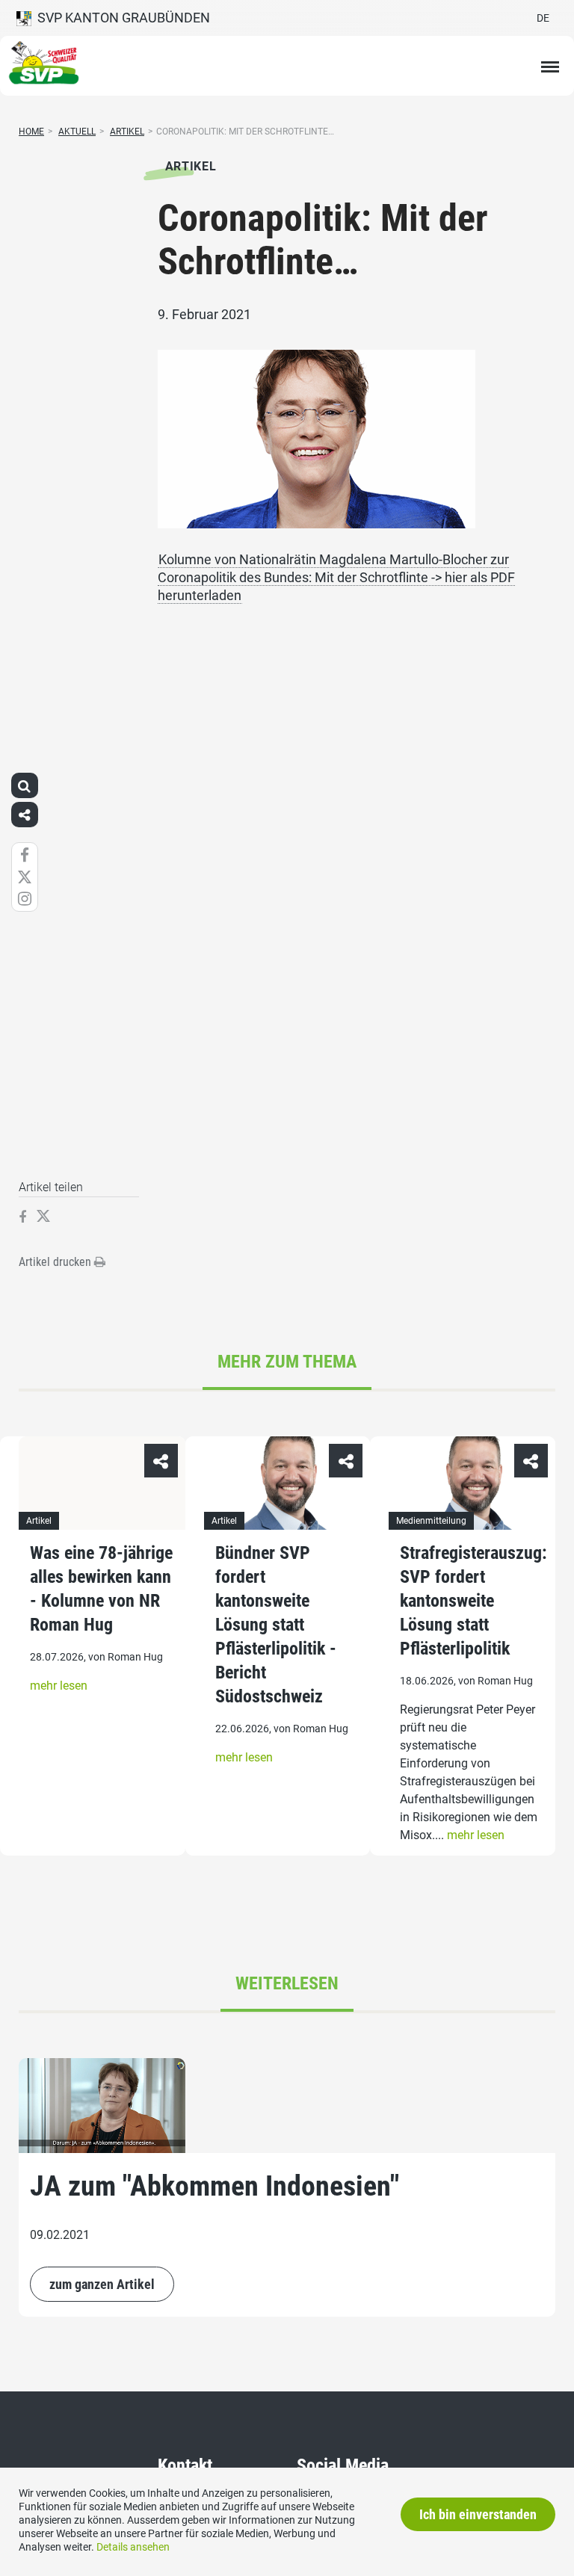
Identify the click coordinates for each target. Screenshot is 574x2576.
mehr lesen (59, 1686)
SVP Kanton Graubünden (121, 18)
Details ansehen (133, 2547)
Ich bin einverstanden (478, 2514)
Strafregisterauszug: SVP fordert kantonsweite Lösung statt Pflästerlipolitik (473, 1601)
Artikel (127, 132)
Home (31, 132)
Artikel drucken (56, 1262)
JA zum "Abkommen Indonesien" (215, 2186)
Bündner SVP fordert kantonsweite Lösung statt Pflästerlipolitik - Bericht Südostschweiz (276, 1625)
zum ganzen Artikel (102, 2284)
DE (543, 18)
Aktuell (77, 132)
